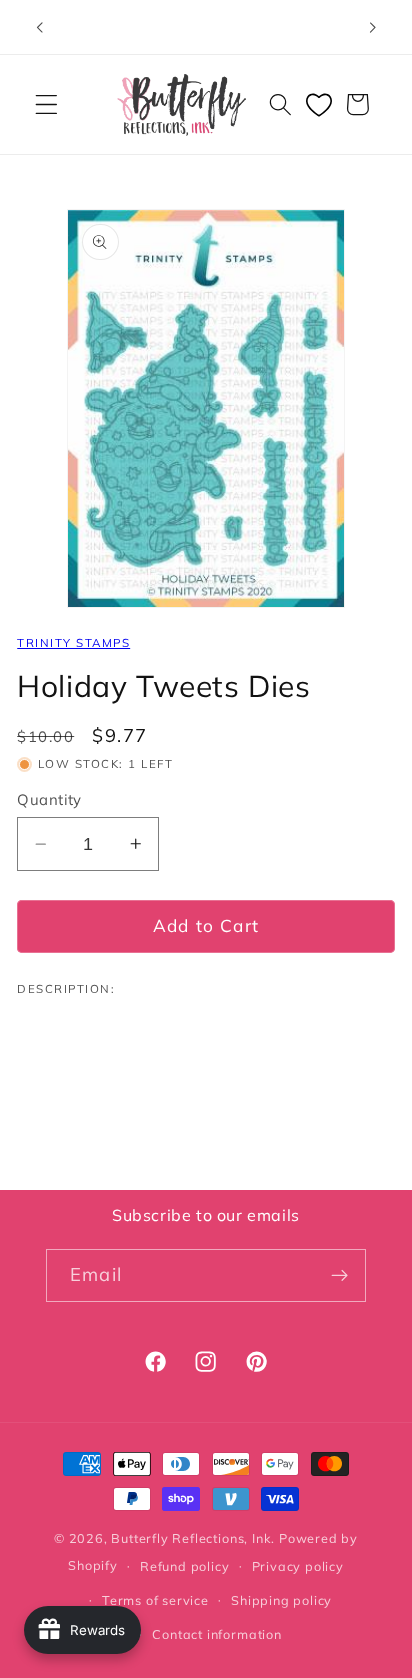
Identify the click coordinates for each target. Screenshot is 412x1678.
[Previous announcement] (39, 27)
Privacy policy (298, 1566)
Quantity (49, 799)
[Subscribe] (339, 1276)
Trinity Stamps (73, 642)
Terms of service (155, 1600)
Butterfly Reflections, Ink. (193, 1538)
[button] (46, 104)
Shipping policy (281, 1600)
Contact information (216, 1634)
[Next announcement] (373, 27)
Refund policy (184, 1566)
